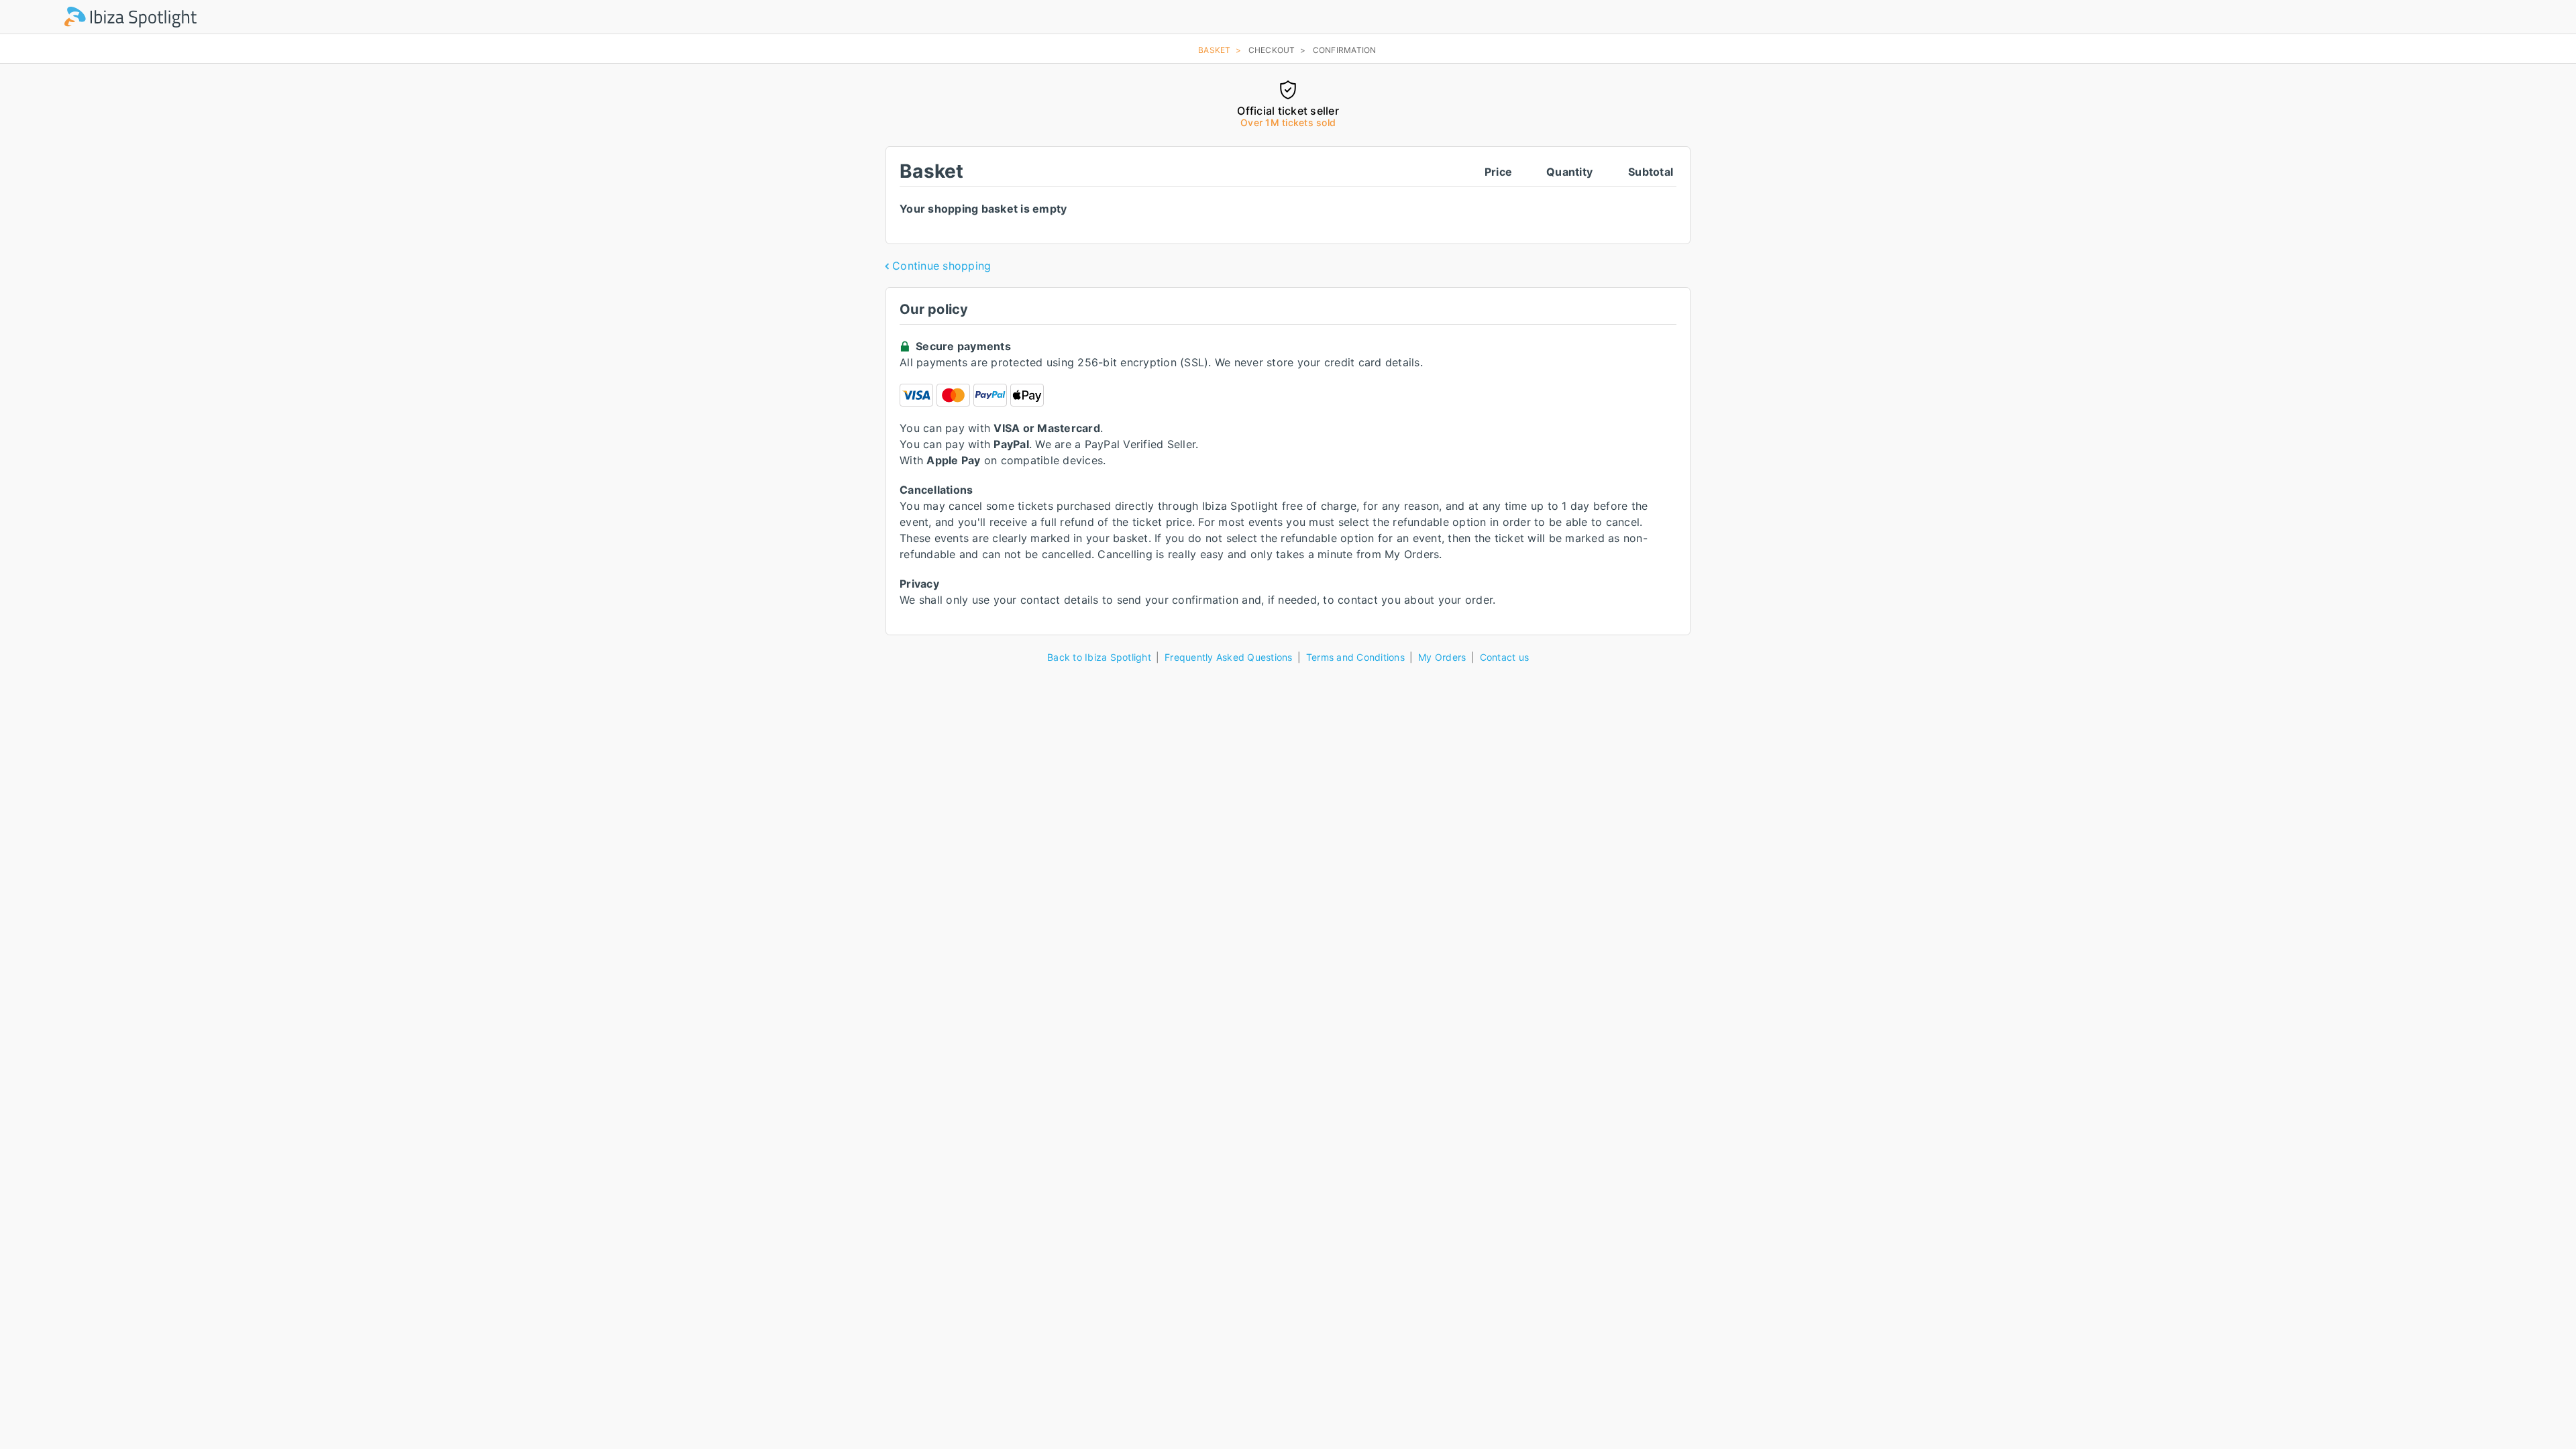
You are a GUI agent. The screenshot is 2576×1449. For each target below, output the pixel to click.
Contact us (1505, 657)
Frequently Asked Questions (1229, 657)
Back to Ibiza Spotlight (1099, 657)
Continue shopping (942, 266)
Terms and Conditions (1355, 657)
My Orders (1442, 657)
